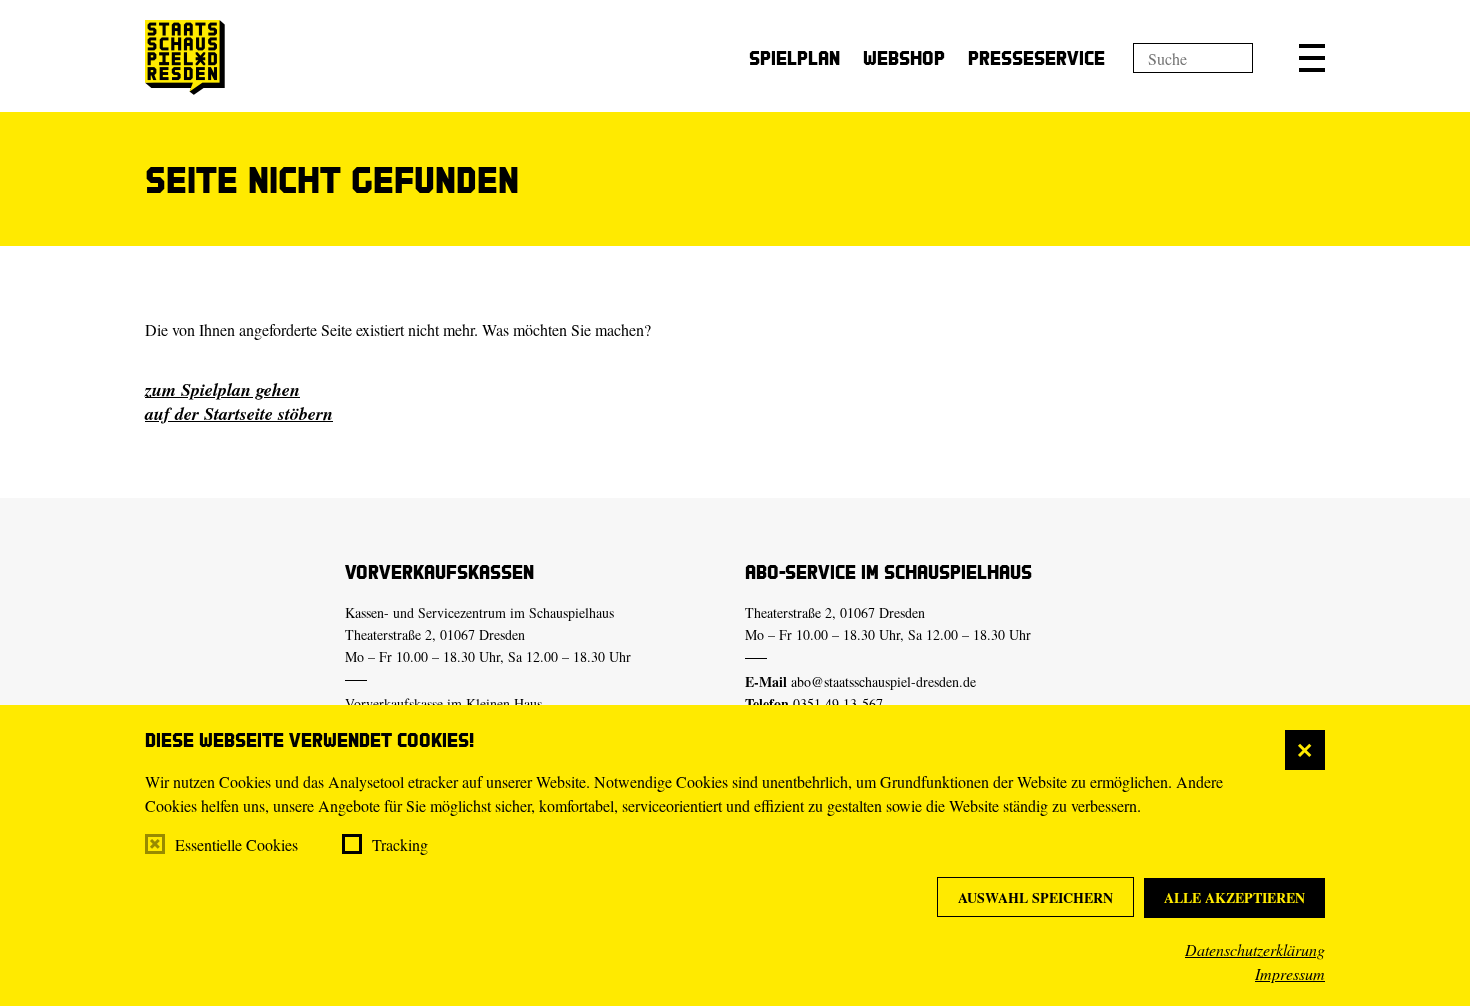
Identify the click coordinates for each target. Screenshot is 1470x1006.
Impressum (1290, 973)
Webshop (904, 57)
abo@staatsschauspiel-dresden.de (883, 681)
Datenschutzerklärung (1255, 949)
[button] (1312, 58)
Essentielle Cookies (236, 844)
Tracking (400, 844)
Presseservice (1036, 57)
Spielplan (794, 57)
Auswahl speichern (1035, 897)
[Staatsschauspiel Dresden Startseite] (185, 57)
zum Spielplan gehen (222, 389)
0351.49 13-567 (838, 703)
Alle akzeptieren (1234, 897)
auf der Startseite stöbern (239, 413)
